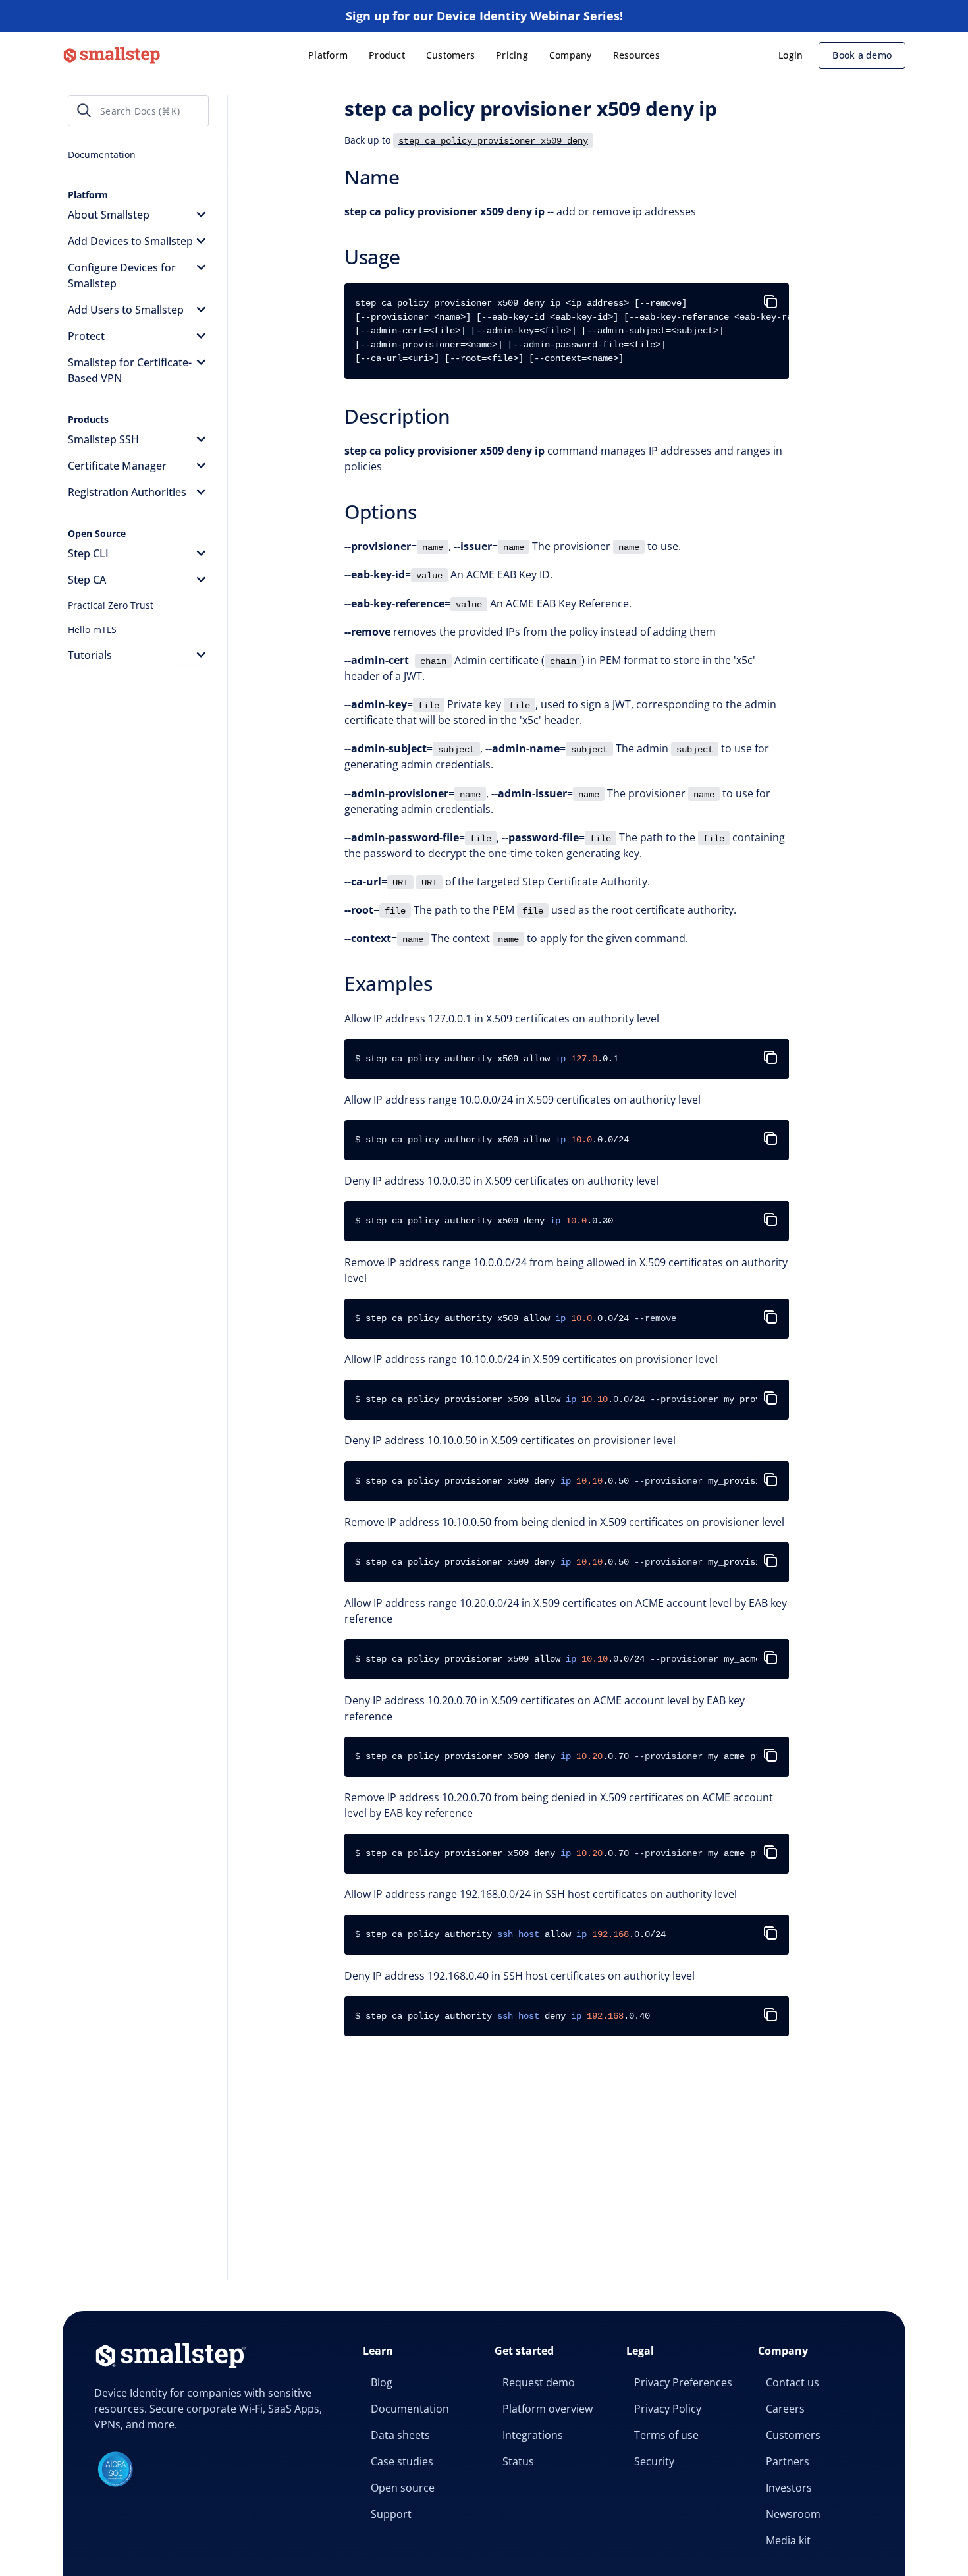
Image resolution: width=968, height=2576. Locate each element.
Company (571, 55)
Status (518, 2461)
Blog (382, 2382)
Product (387, 55)
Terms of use (666, 2435)
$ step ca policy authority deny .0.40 (502, 2016)
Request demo (539, 2382)
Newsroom (793, 2514)
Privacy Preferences (683, 2382)
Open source (403, 2488)
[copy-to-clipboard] (773, 296)
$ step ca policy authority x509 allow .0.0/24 (492, 1140)
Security (654, 2461)
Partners (788, 2461)
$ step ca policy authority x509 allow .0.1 (487, 1059)
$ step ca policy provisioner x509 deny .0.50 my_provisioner (568, 1481)
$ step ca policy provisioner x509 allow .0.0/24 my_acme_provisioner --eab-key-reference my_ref (572, 1659)
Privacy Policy (668, 2409)
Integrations (533, 2435)
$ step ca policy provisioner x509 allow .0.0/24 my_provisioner (572, 1399)
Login (791, 55)
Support (391, 2514)
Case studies (402, 2461)
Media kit (788, 2540)
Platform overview (548, 2409)
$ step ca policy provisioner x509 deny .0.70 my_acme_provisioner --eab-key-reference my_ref (572, 1756)
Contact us (793, 2382)
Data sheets (400, 2435)
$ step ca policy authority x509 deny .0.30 (484, 1221)
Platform (328, 55)
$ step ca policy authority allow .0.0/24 (510, 1934)
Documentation (410, 2409)
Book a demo (862, 55)
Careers (785, 2409)
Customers (450, 55)
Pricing (512, 55)
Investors (789, 2488)
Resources (636, 55)
